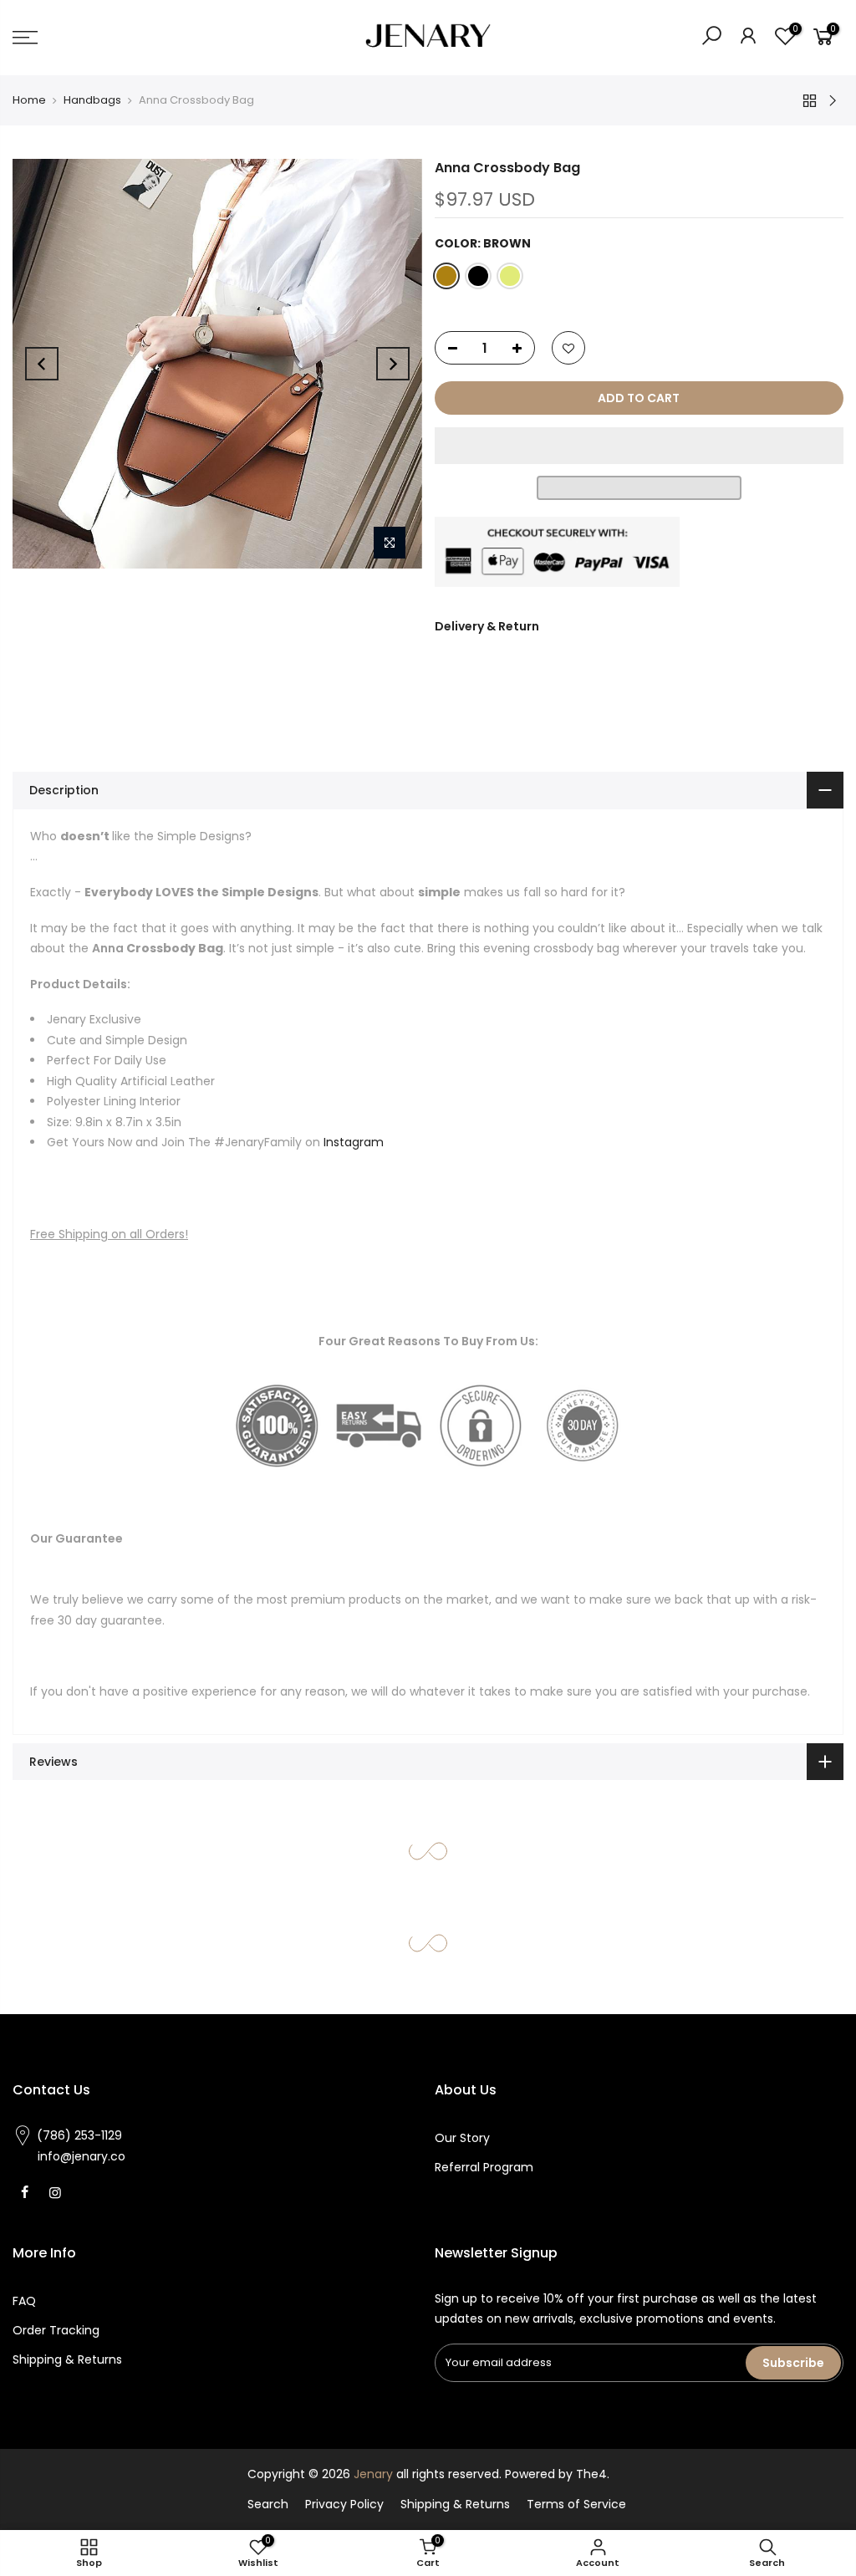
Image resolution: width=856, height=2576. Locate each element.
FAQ (24, 2301)
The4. (593, 2474)
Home (29, 100)
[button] (639, 446)
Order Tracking (56, 2330)
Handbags (92, 100)
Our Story (462, 2138)
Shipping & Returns (67, 2359)
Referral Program (484, 2167)
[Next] (393, 364)
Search (268, 2504)
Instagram (354, 1142)
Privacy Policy (344, 2504)
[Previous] (42, 364)
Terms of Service (576, 2504)
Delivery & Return (487, 626)
